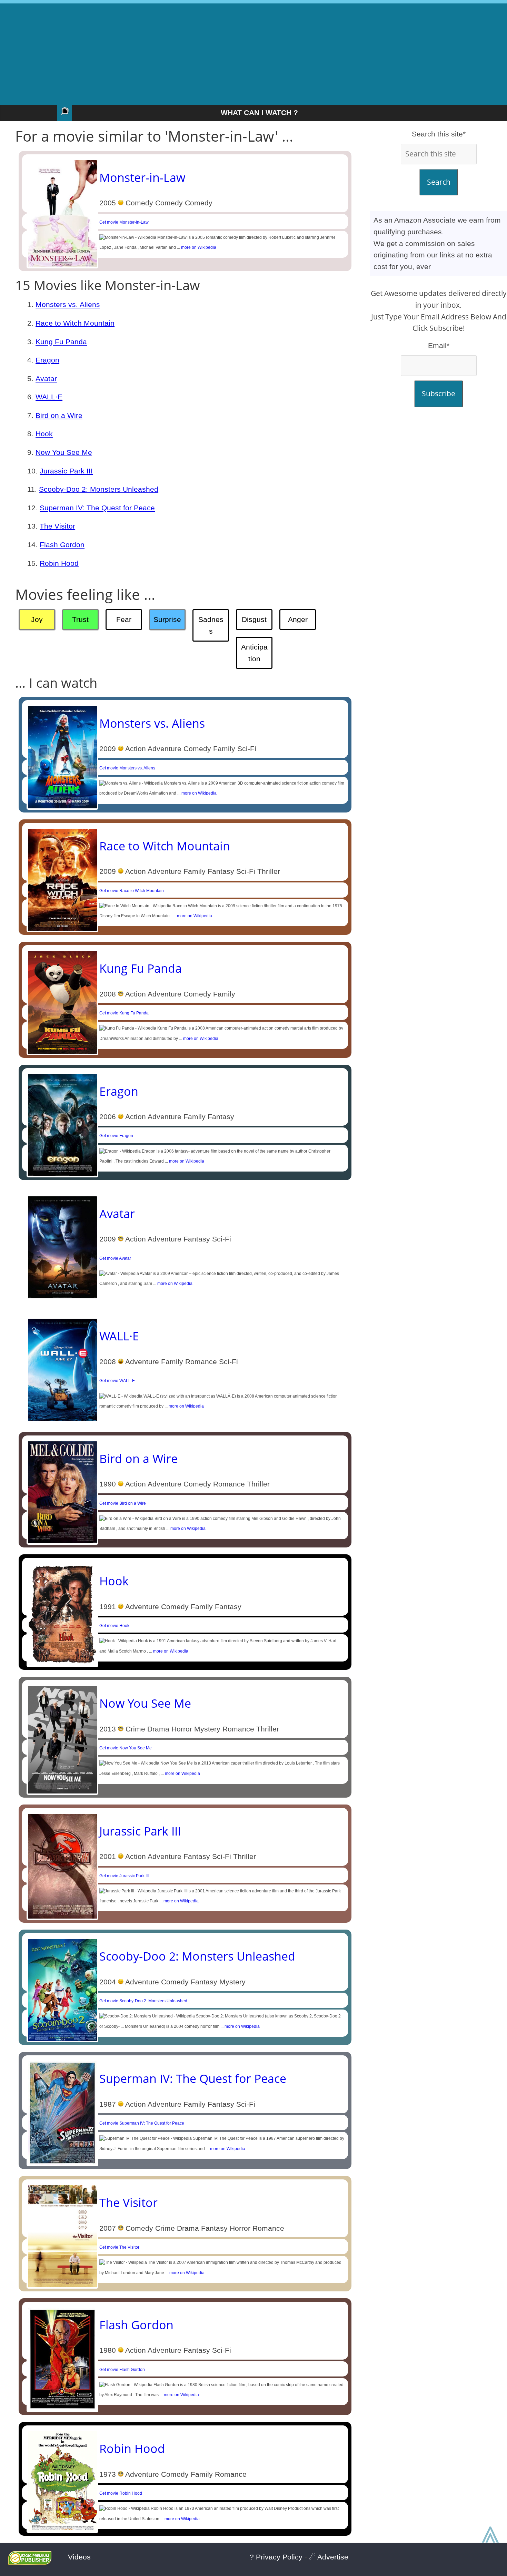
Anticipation (254, 653)
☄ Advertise (329, 2557)
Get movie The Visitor (119, 2247)
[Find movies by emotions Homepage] (64, 113)
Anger (298, 619)
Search (439, 182)
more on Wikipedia (199, 247)
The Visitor (57, 526)
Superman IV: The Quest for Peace (97, 508)
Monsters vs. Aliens (68, 304)
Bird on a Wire (59, 415)
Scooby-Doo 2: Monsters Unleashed (99, 489)
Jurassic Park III (66, 471)
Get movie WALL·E (117, 1381)
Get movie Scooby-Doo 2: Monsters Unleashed (143, 2001)
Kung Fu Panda (61, 342)
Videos (79, 2557)
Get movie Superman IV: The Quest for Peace (142, 2123)
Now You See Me (64, 452)
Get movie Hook (114, 1626)
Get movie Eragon (116, 1136)
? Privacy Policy (276, 2557)
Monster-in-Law (142, 177)
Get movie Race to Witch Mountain (132, 891)
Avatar (46, 379)
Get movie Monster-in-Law (124, 222)
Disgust (254, 619)
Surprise (167, 619)
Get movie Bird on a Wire (123, 1503)
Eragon (47, 360)
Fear (124, 619)
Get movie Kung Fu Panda (124, 1013)
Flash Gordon (62, 545)
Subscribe (439, 393)
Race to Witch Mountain (75, 323)
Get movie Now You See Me (126, 1748)
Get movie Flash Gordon (122, 2370)
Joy (37, 619)
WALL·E (49, 397)
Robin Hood (59, 563)
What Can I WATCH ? (259, 113)
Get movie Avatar (115, 1258)
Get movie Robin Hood (121, 2493)
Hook (44, 434)
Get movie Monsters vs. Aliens (127, 768)
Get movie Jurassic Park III (124, 1876)
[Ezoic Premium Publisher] (30, 2562)
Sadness (211, 625)
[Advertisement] (254, 52)
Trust (80, 619)
